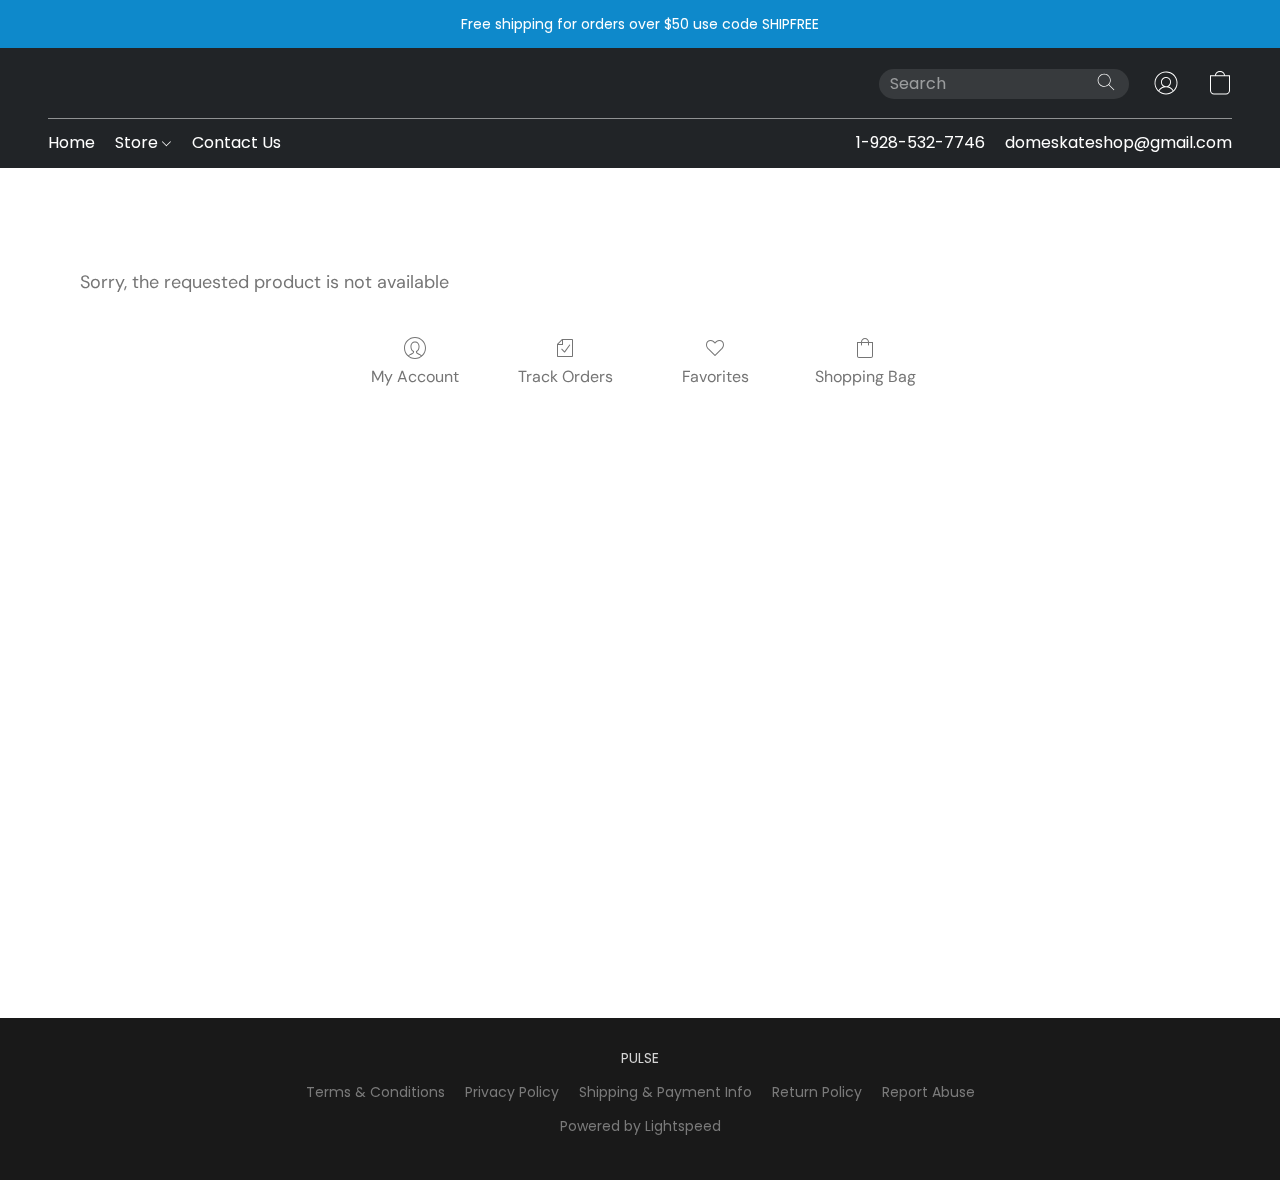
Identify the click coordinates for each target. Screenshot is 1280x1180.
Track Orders (565, 376)
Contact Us (236, 142)
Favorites (715, 376)
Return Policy (817, 1092)
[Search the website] (1106, 82)
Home (71, 142)
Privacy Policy (512, 1092)
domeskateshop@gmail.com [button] (1118, 142)
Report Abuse (928, 1092)
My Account (415, 376)
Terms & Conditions (375, 1092)
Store (138, 142)
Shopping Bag (865, 376)
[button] (1166, 83)
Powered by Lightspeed (640, 1126)
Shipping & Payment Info (665, 1092)
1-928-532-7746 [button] (920, 142)
